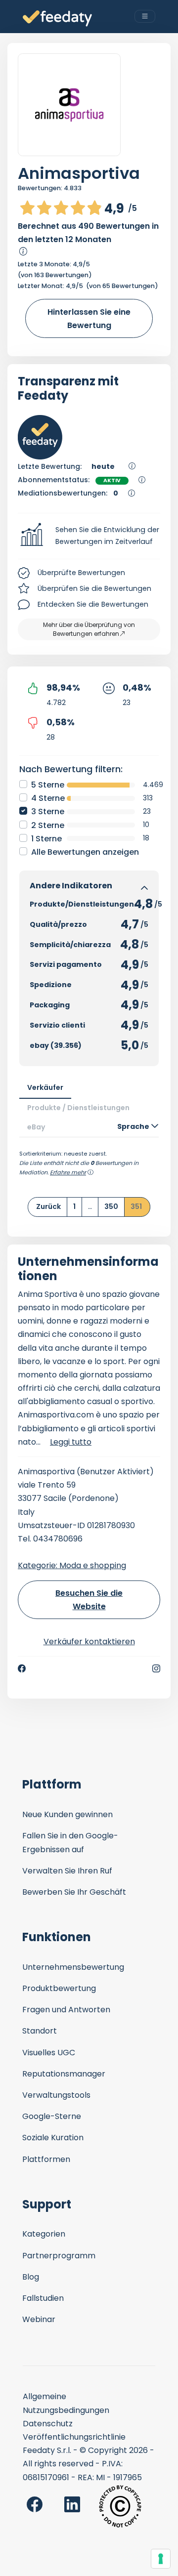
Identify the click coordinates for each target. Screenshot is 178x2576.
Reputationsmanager (64, 2074)
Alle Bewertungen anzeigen (85, 852)
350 (111, 1206)
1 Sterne (46, 839)
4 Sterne (48, 798)
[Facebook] (22, 1668)
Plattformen (46, 2159)
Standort (40, 2031)
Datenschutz (48, 2424)
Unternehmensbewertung (73, 1967)
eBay (36, 1127)
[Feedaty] (57, 19)
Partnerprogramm (59, 2256)
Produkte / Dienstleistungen (78, 1108)
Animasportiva (79, 173)
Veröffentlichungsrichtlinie (74, 2437)
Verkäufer (45, 1087)
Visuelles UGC (49, 2053)
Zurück (48, 1206)
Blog (31, 2277)
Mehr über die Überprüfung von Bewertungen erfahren (89, 629)
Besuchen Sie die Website (89, 1600)
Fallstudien (43, 2298)
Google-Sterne (52, 2116)
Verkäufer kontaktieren (89, 1641)
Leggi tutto (71, 1442)
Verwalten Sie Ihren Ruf (67, 1871)
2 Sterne (48, 825)
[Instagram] (156, 1668)
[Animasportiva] (69, 105)
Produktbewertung (59, 1988)
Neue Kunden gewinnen (67, 1814)
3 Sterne (48, 811)
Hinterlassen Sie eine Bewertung (89, 319)
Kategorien (44, 2234)
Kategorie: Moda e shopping (72, 1565)
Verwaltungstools (56, 2095)
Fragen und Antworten (66, 2010)
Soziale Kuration (53, 2138)
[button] (89, 536)
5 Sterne (48, 785)
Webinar (39, 2319)
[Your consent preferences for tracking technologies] (161, 2559)
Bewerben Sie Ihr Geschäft (74, 1892)
